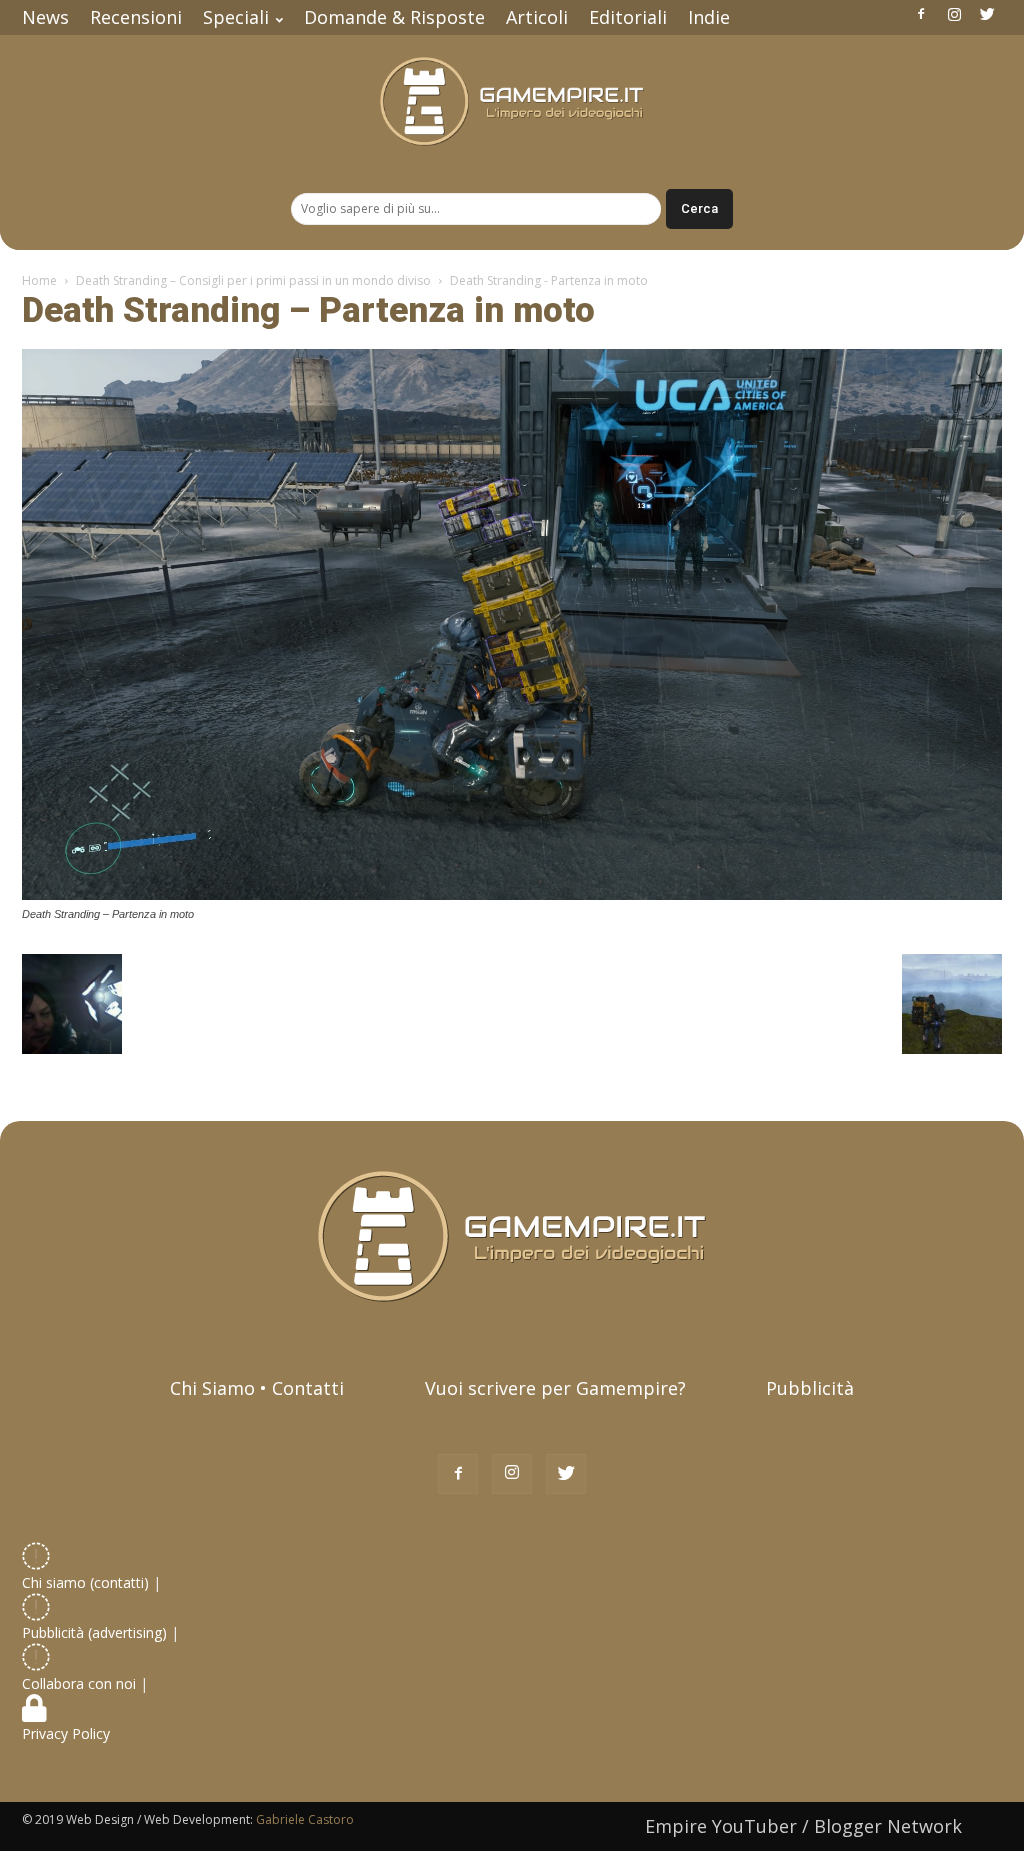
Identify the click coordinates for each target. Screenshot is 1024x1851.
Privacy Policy (68, 1733)
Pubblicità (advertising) (96, 1632)
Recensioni (136, 17)
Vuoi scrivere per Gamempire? (555, 1388)
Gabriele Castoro (305, 1819)
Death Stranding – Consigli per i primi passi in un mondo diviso (253, 280)
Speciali (236, 17)
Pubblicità (810, 1388)
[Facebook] (921, 14)
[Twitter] (987, 14)
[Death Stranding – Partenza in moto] (512, 895)
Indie (709, 17)
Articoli (537, 17)
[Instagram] (954, 14)
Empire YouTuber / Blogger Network (803, 1826)
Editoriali (628, 17)
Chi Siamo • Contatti (257, 1388)
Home (39, 280)
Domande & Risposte (394, 17)
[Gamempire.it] (512, 101)
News (45, 17)
